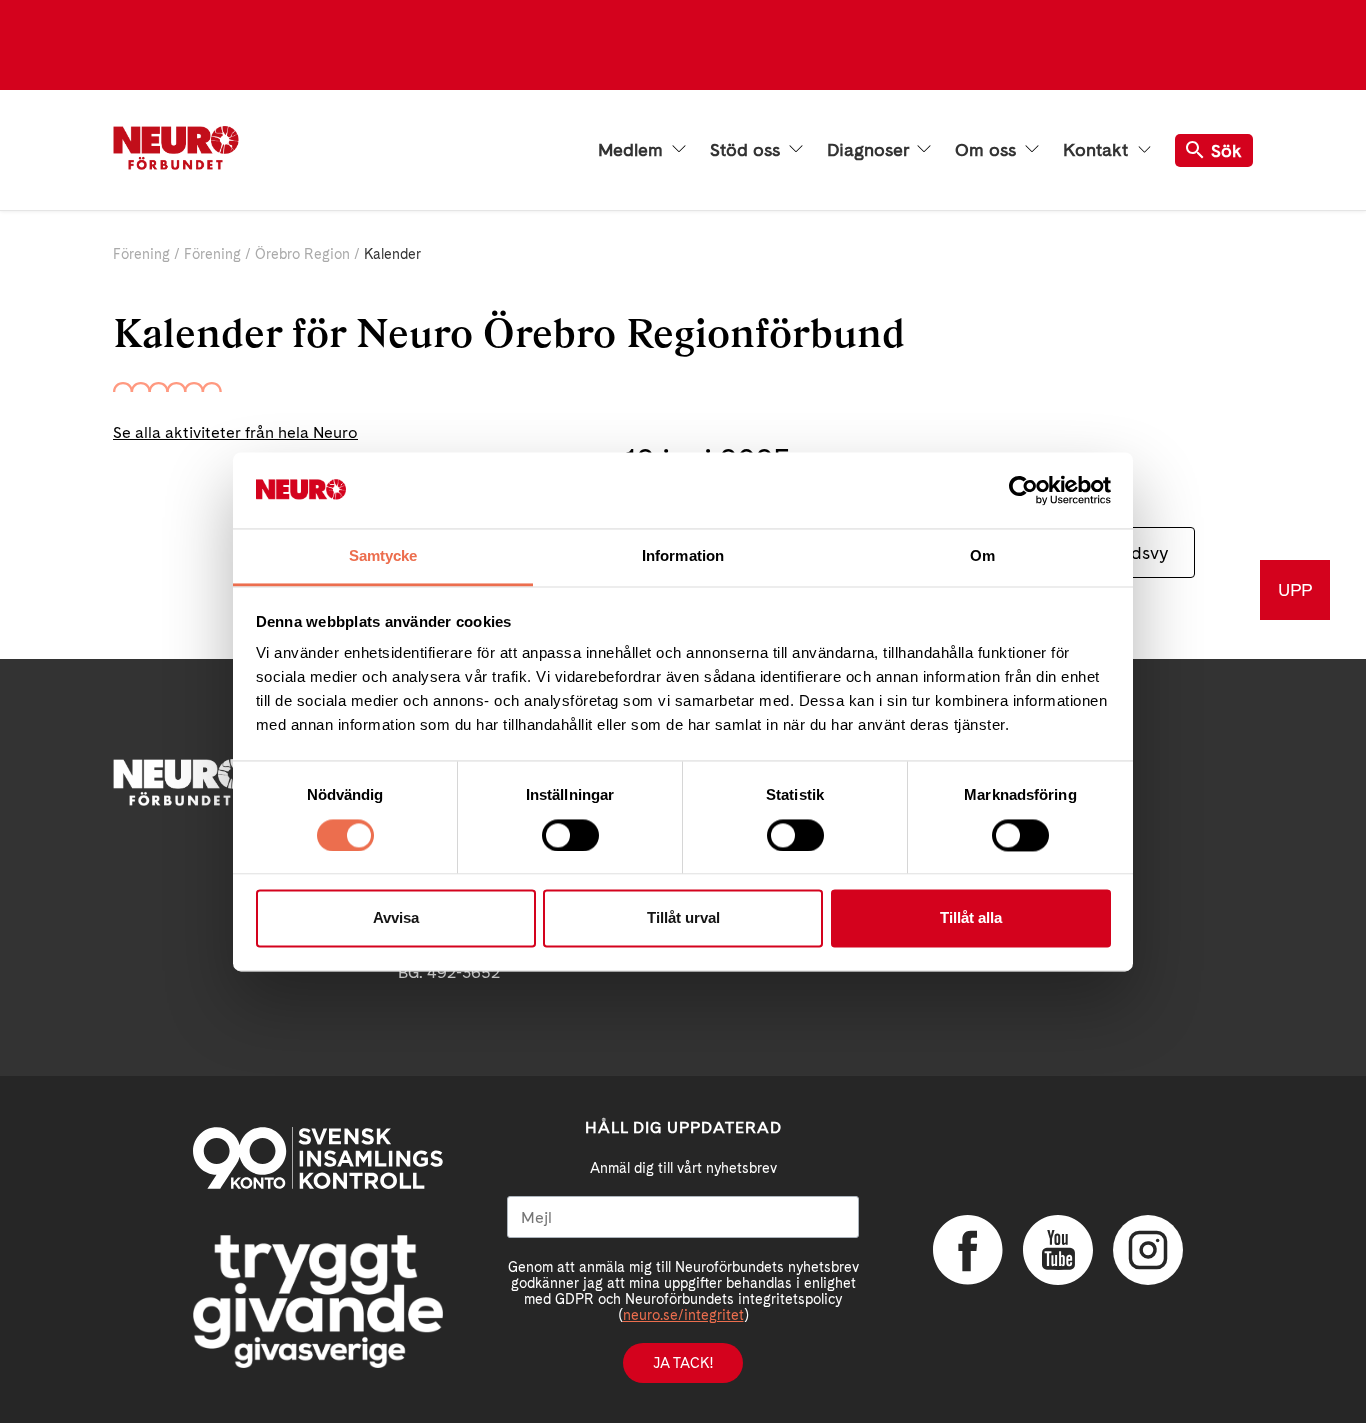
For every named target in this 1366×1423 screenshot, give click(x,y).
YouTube (1058, 1250)
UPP (1295, 589)
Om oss (988, 150)
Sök (1226, 150)
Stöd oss (747, 150)
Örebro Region (302, 254)
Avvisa (396, 918)
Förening (141, 254)
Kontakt (1098, 150)
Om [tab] (982, 556)
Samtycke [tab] (383, 556)
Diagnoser (870, 150)
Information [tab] (683, 556)
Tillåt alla (971, 918)
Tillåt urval (683, 918)
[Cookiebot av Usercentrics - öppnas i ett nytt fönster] (1023, 490)
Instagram (1148, 1250)
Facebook (968, 1250)
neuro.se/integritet (683, 1315)
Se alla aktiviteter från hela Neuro (235, 432)
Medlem (633, 150)
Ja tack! (683, 1363)
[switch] (570, 835)
